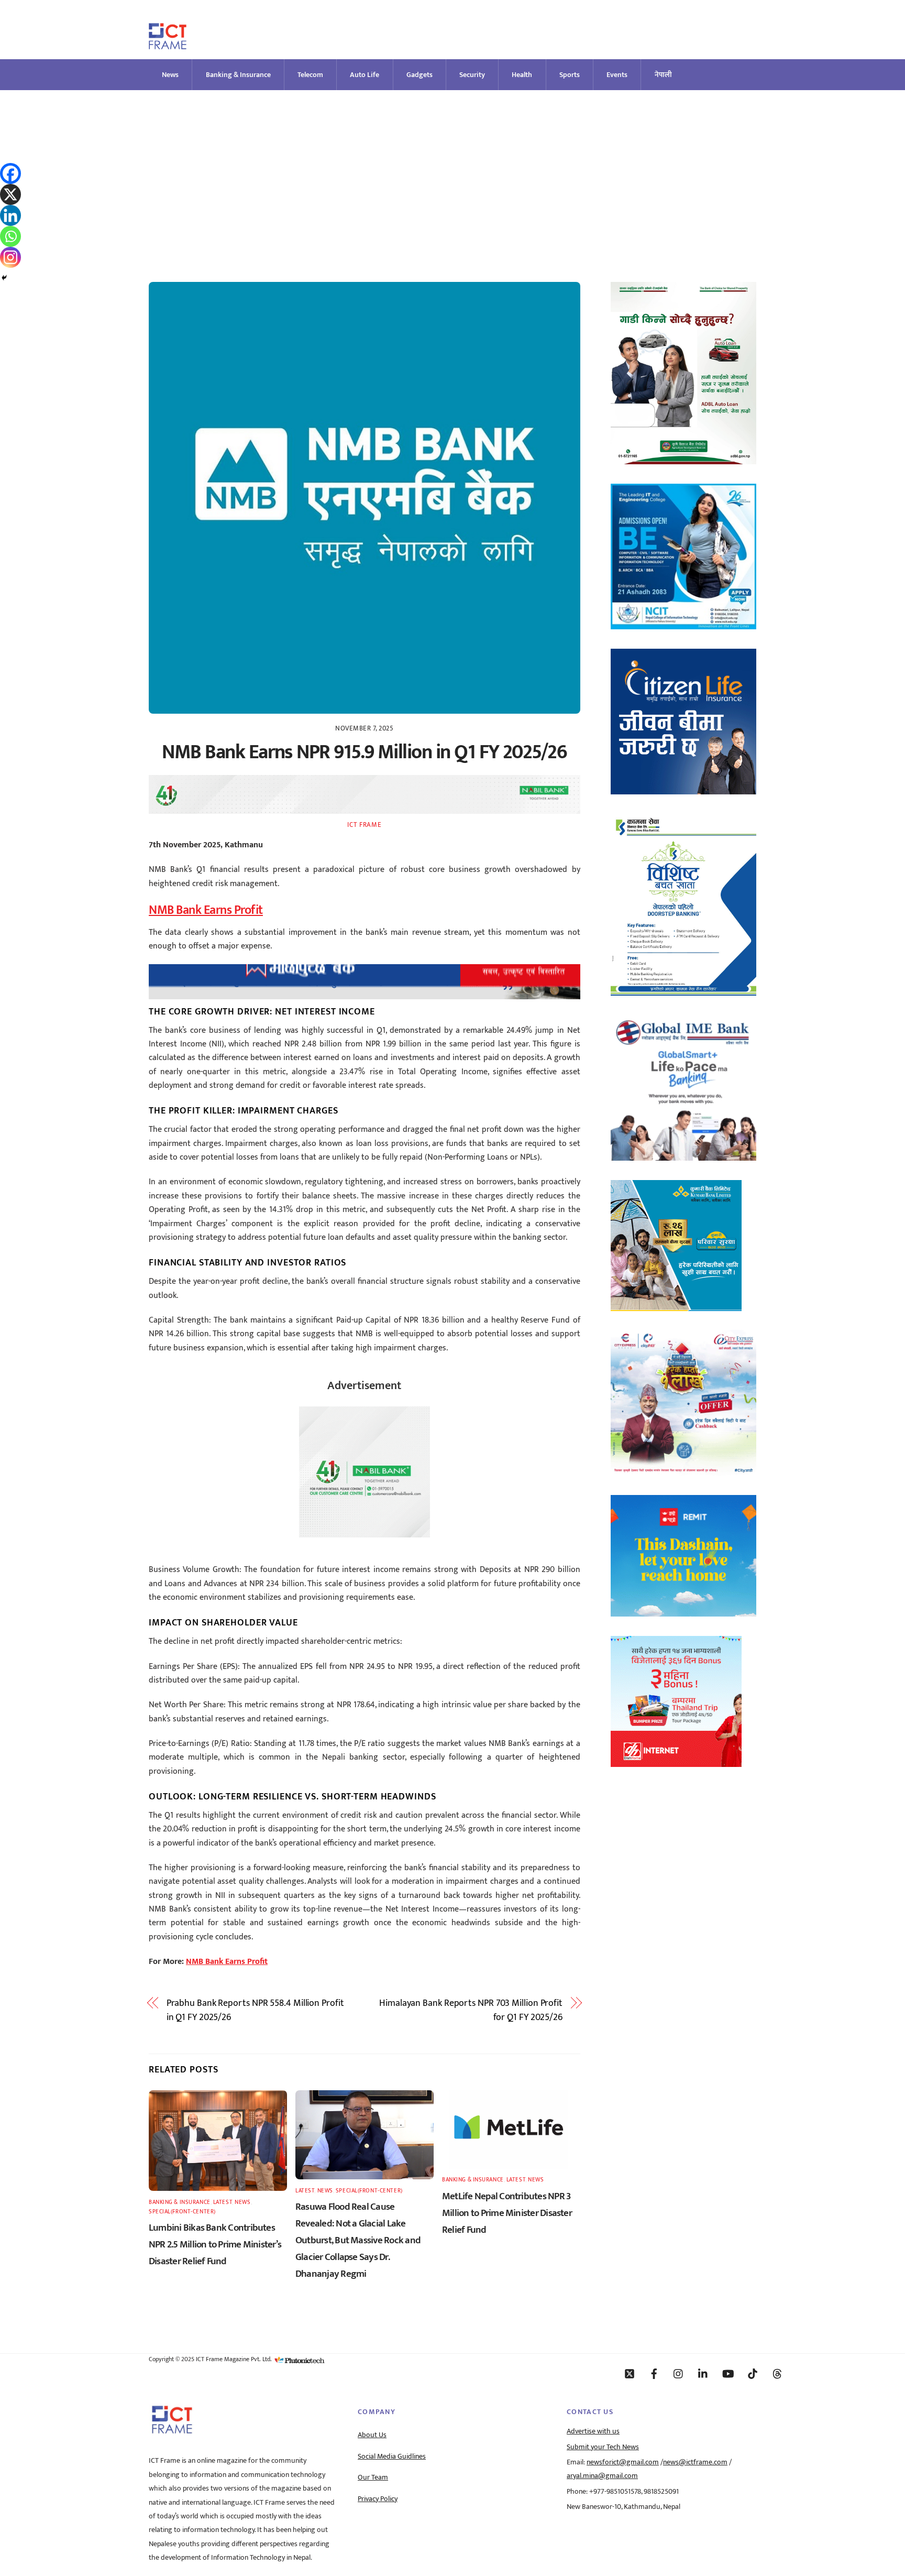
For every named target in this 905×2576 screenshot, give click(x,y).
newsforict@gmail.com (623, 2462)
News (170, 75)
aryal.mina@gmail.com (602, 2476)
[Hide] (4, 278)
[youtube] (728, 2373)
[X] (10, 194)
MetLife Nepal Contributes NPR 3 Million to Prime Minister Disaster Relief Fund (507, 2213)
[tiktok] (753, 2373)
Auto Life (365, 75)
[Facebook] (10, 173)
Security (472, 75)
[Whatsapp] (10, 236)
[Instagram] (10, 257)
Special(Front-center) (182, 2212)
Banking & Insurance (238, 75)
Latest (223, 2202)
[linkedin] (703, 2373)
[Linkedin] (10, 215)
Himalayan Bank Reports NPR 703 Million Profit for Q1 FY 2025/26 (471, 2010)
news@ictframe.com (695, 2462)
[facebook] (654, 2373)
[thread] (777, 2373)
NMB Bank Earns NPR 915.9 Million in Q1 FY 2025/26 (364, 752)
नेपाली (663, 75)
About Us (372, 2435)
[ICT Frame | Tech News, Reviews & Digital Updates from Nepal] (168, 45)
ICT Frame (364, 825)
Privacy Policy (378, 2499)
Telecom (310, 75)
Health (522, 75)
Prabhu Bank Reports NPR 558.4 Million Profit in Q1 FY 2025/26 (255, 2010)
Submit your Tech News (603, 2447)
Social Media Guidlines (392, 2457)
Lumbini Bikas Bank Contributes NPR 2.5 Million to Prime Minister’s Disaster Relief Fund (215, 2244)
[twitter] (630, 2373)
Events (617, 75)
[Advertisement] (452, 169)
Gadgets (420, 75)
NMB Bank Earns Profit (206, 910)
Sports (570, 75)
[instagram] (679, 2373)
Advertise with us (593, 2431)
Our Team (373, 2477)
